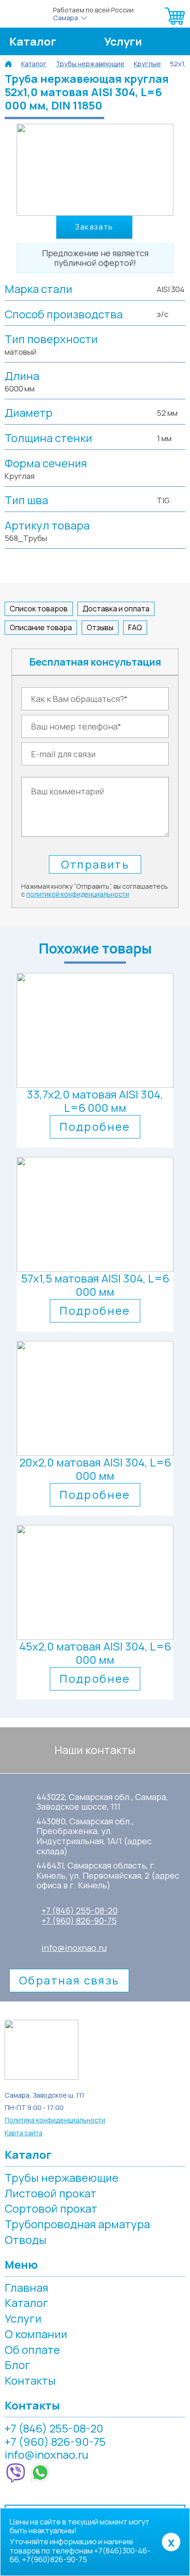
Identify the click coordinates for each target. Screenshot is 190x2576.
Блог (18, 2365)
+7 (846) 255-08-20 (80, 1911)
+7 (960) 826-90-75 (79, 1921)
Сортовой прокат (51, 2208)
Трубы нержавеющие (62, 2177)
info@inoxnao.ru (74, 1948)
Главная (27, 2287)
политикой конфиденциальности (78, 894)
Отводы (26, 2240)
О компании (36, 2334)
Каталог (33, 41)
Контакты (30, 2380)
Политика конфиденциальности (55, 2120)
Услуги (123, 41)
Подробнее (95, 1126)
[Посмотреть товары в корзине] (175, 25)
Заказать (94, 227)
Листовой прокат (50, 2193)
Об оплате (32, 2349)
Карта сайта (24, 2133)
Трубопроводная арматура (77, 2224)
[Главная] (8, 64)
